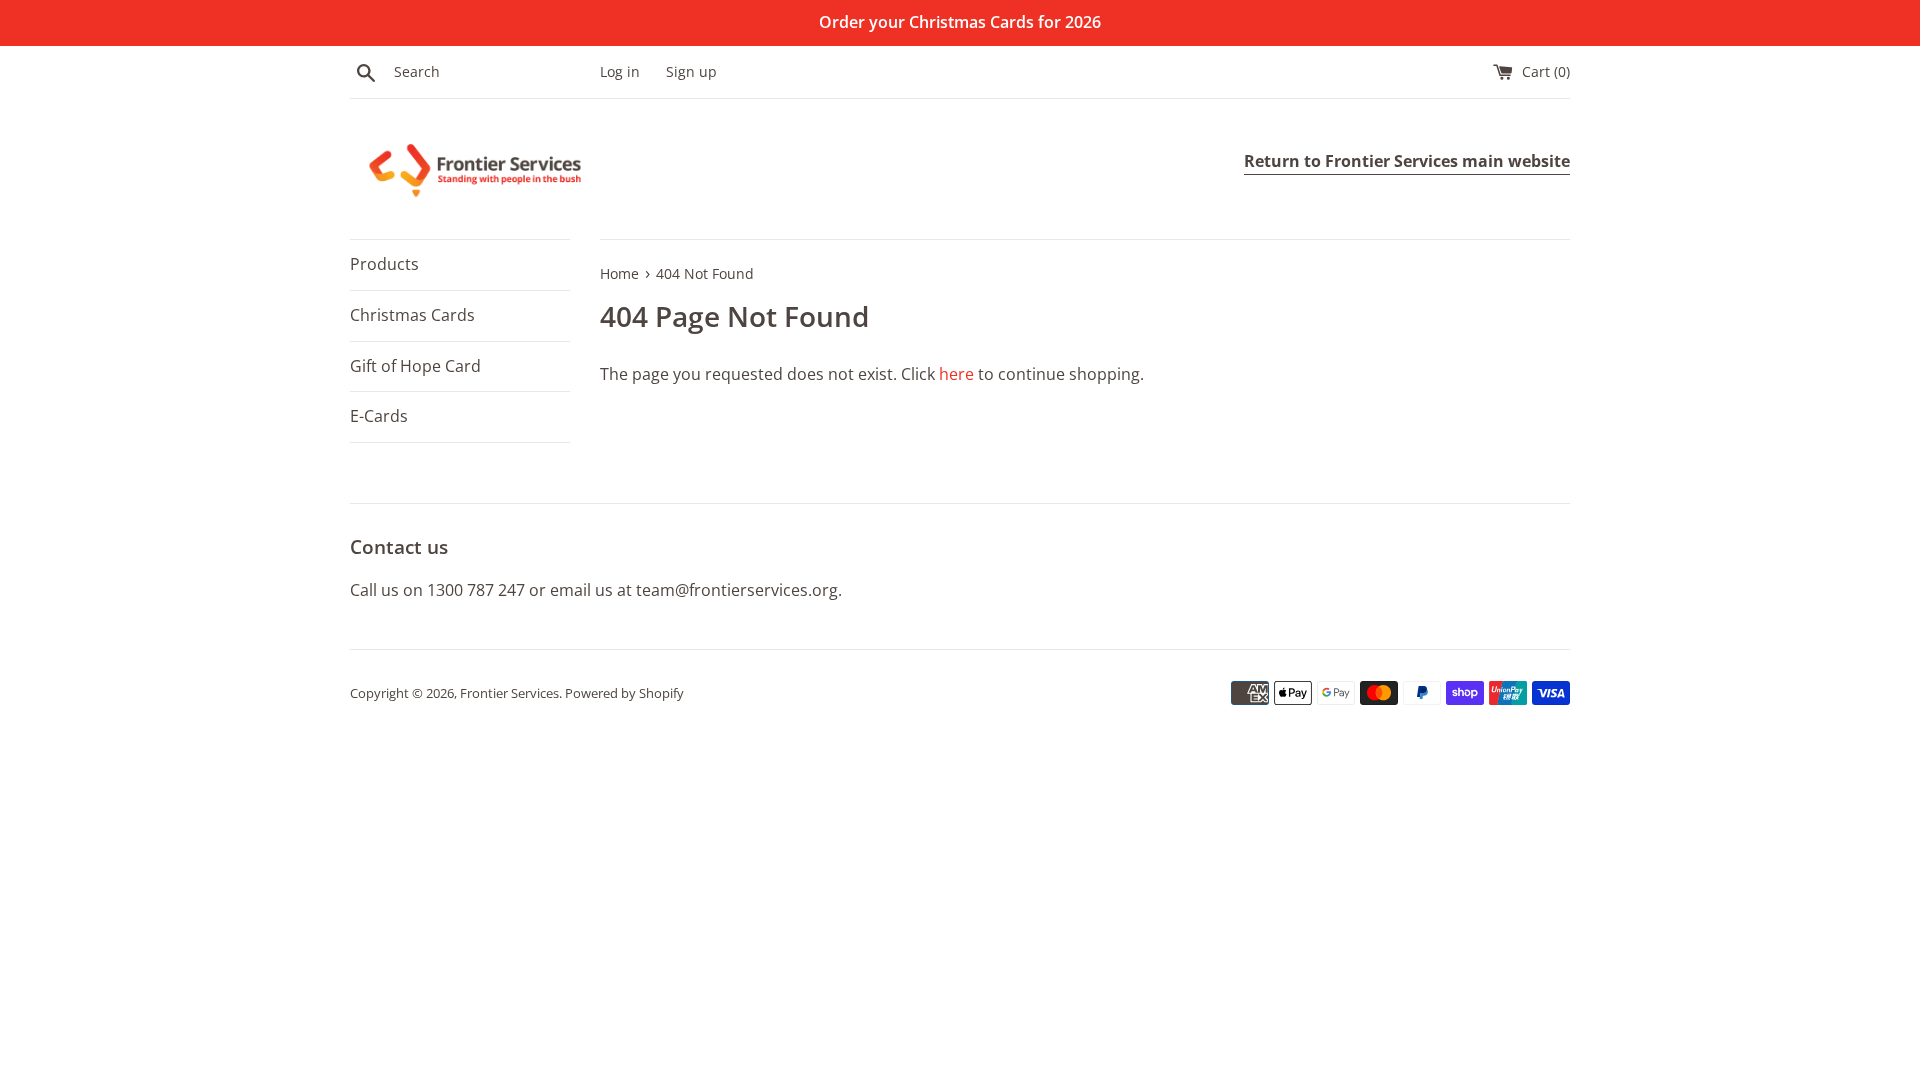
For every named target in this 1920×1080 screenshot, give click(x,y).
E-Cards (379, 416)
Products (384, 264)
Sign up (691, 71)
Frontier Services (509, 693)
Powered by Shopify (624, 693)
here (956, 374)
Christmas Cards (412, 315)
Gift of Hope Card (415, 366)
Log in (620, 71)
